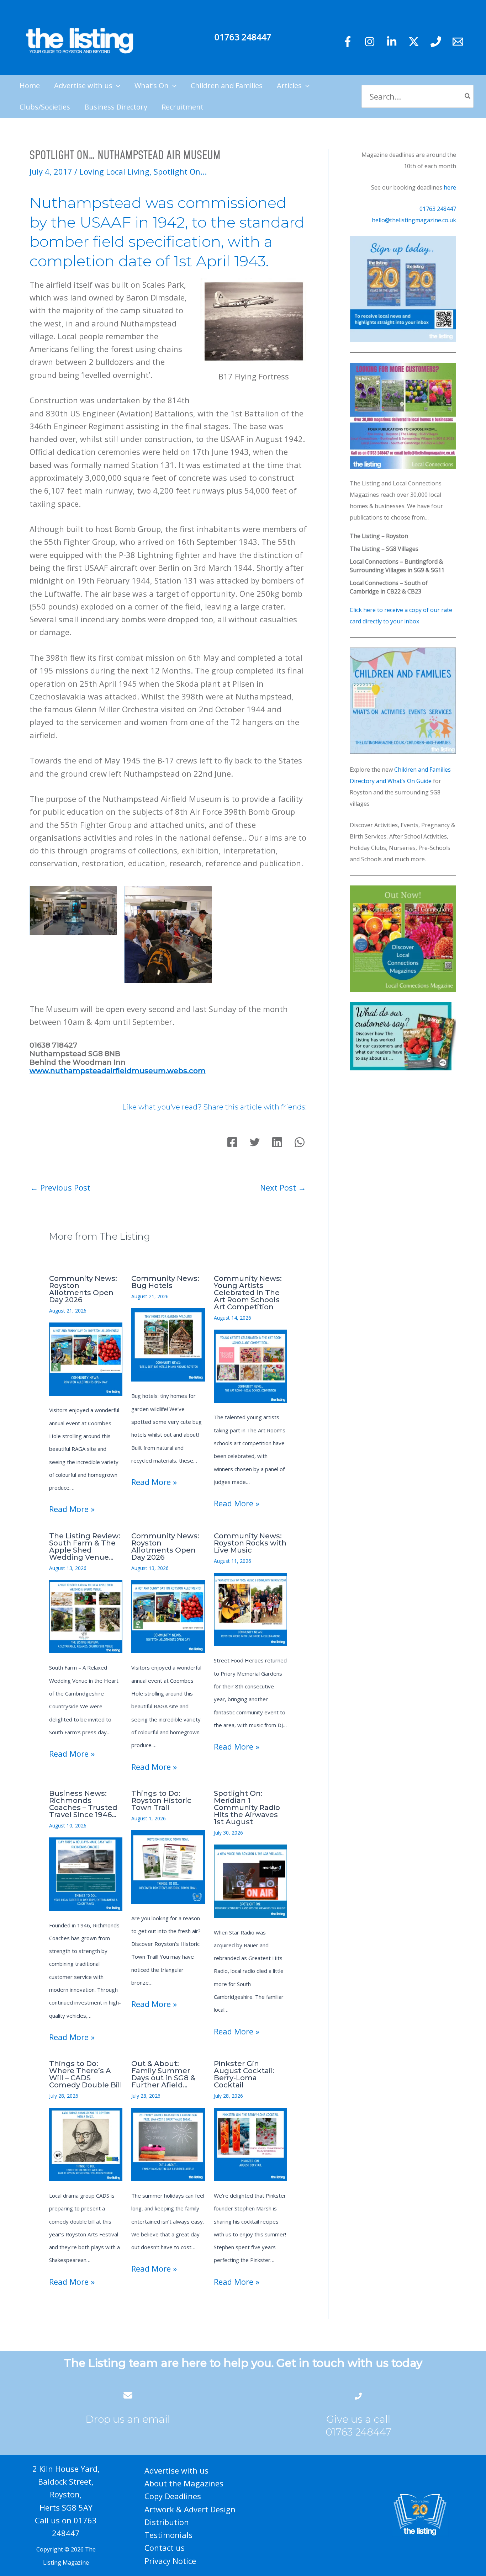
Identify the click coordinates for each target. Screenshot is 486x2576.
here (450, 187)
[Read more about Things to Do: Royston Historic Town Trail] (168, 1866)
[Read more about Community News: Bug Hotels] (168, 1344)
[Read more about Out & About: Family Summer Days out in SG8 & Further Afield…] (168, 2144)
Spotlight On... (180, 171)
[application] (116, 86)
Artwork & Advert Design (190, 2509)
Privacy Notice (170, 2561)
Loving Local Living (114, 171)
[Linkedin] (392, 42)
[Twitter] (414, 42)
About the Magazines (184, 2483)
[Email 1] (458, 42)
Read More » (72, 1509)
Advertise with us (176, 2470)
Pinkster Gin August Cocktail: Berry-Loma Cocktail (244, 2074)
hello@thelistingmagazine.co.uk (414, 220)
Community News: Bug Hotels (165, 1282)
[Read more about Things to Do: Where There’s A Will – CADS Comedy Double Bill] (86, 2144)
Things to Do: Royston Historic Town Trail (161, 1800)
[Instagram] (370, 42)
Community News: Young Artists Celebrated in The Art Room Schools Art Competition (248, 1293)
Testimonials (168, 2535)
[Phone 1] (436, 42)
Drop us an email (128, 2419)
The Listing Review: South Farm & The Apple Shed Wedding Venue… (85, 1547)
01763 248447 (243, 37)
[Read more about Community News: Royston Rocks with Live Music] (250, 1608)
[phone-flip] (358, 2395)
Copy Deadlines (173, 2496)
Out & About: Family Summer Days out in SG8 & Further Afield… (163, 2074)
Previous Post (60, 1187)
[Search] (468, 97)
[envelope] (128, 2395)
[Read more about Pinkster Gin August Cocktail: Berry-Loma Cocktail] (250, 2144)
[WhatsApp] (300, 1142)
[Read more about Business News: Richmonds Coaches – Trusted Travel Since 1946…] (86, 1873)
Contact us (165, 2548)
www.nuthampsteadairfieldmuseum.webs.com (118, 1071)
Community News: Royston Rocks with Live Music (250, 1543)
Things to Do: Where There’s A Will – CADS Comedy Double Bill (86, 2074)
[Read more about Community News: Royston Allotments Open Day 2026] (86, 1358)
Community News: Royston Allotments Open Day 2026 (83, 1289)
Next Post (283, 1187)
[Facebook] (348, 42)
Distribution (167, 2522)
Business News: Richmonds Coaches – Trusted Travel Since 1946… (83, 1804)
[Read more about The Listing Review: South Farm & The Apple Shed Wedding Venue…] (86, 1616)
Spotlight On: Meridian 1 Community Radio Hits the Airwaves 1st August (247, 1808)
